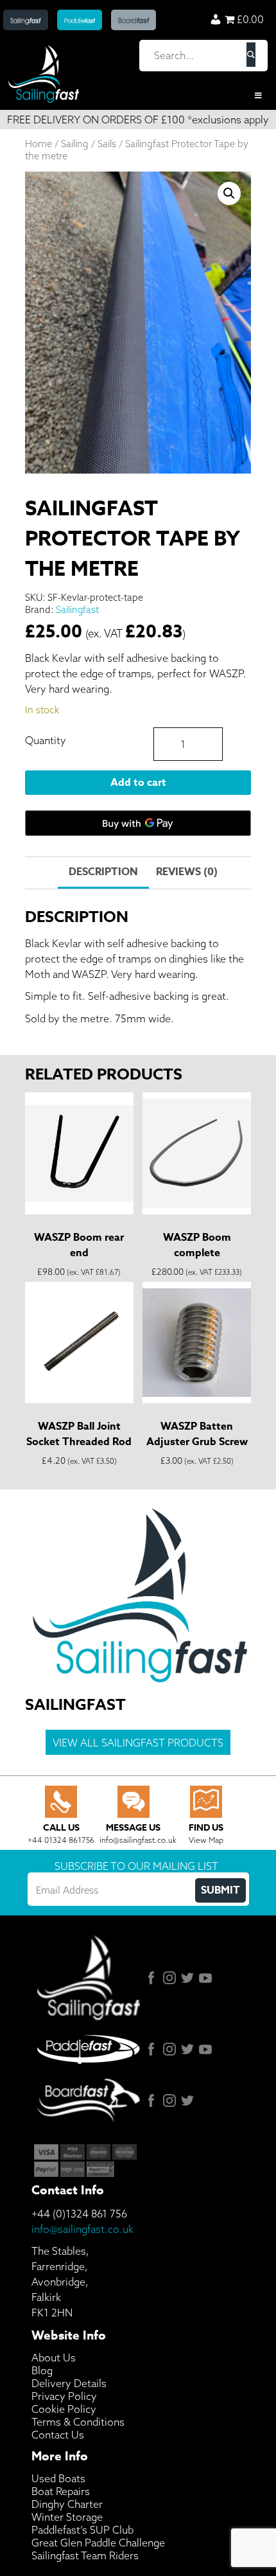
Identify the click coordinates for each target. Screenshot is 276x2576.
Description (103, 872)
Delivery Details (69, 2383)
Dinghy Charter (67, 2504)
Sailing (75, 144)
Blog (42, 2370)
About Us (54, 2358)
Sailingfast (77, 609)
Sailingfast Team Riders (85, 2555)
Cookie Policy (64, 2409)
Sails (107, 144)
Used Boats (58, 2478)
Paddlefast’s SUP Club (82, 2530)
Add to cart (138, 783)
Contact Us (58, 2435)
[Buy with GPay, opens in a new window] (138, 823)
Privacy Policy (64, 2396)
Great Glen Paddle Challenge (98, 2543)
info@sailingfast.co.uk (82, 2229)
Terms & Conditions (78, 2422)
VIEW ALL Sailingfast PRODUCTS (138, 1743)
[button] (229, 193)
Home (39, 144)
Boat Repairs (61, 2491)
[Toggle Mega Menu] (138, 96)
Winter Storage (67, 2517)
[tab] (103, 873)
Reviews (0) (187, 872)
